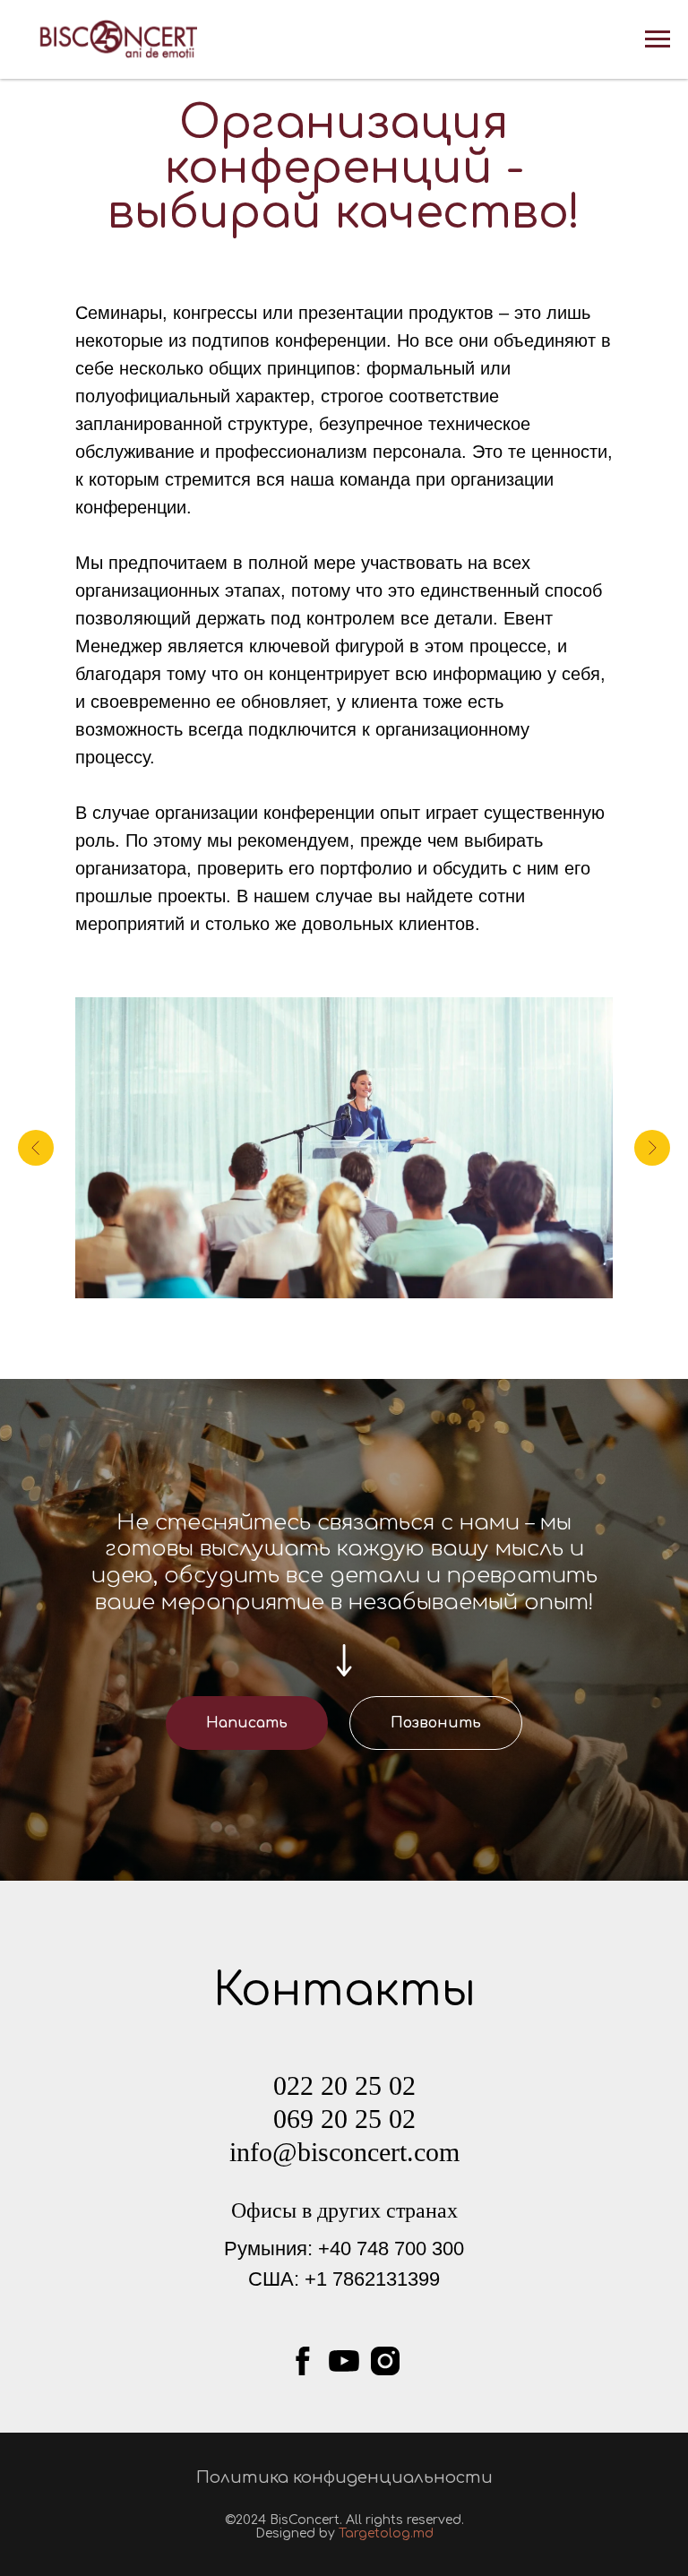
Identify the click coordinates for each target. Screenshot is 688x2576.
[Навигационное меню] (658, 39)
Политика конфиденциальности (344, 2477)
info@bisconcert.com (344, 2152)
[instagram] (385, 2361)
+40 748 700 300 (391, 2249)
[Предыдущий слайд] (36, 1148)
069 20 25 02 (344, 2119)
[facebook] (303, 2361)
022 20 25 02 (344, 2085)
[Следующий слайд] (652, 1148)
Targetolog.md (386, 2533)
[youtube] (344, 2361)
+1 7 (324, 2279)
